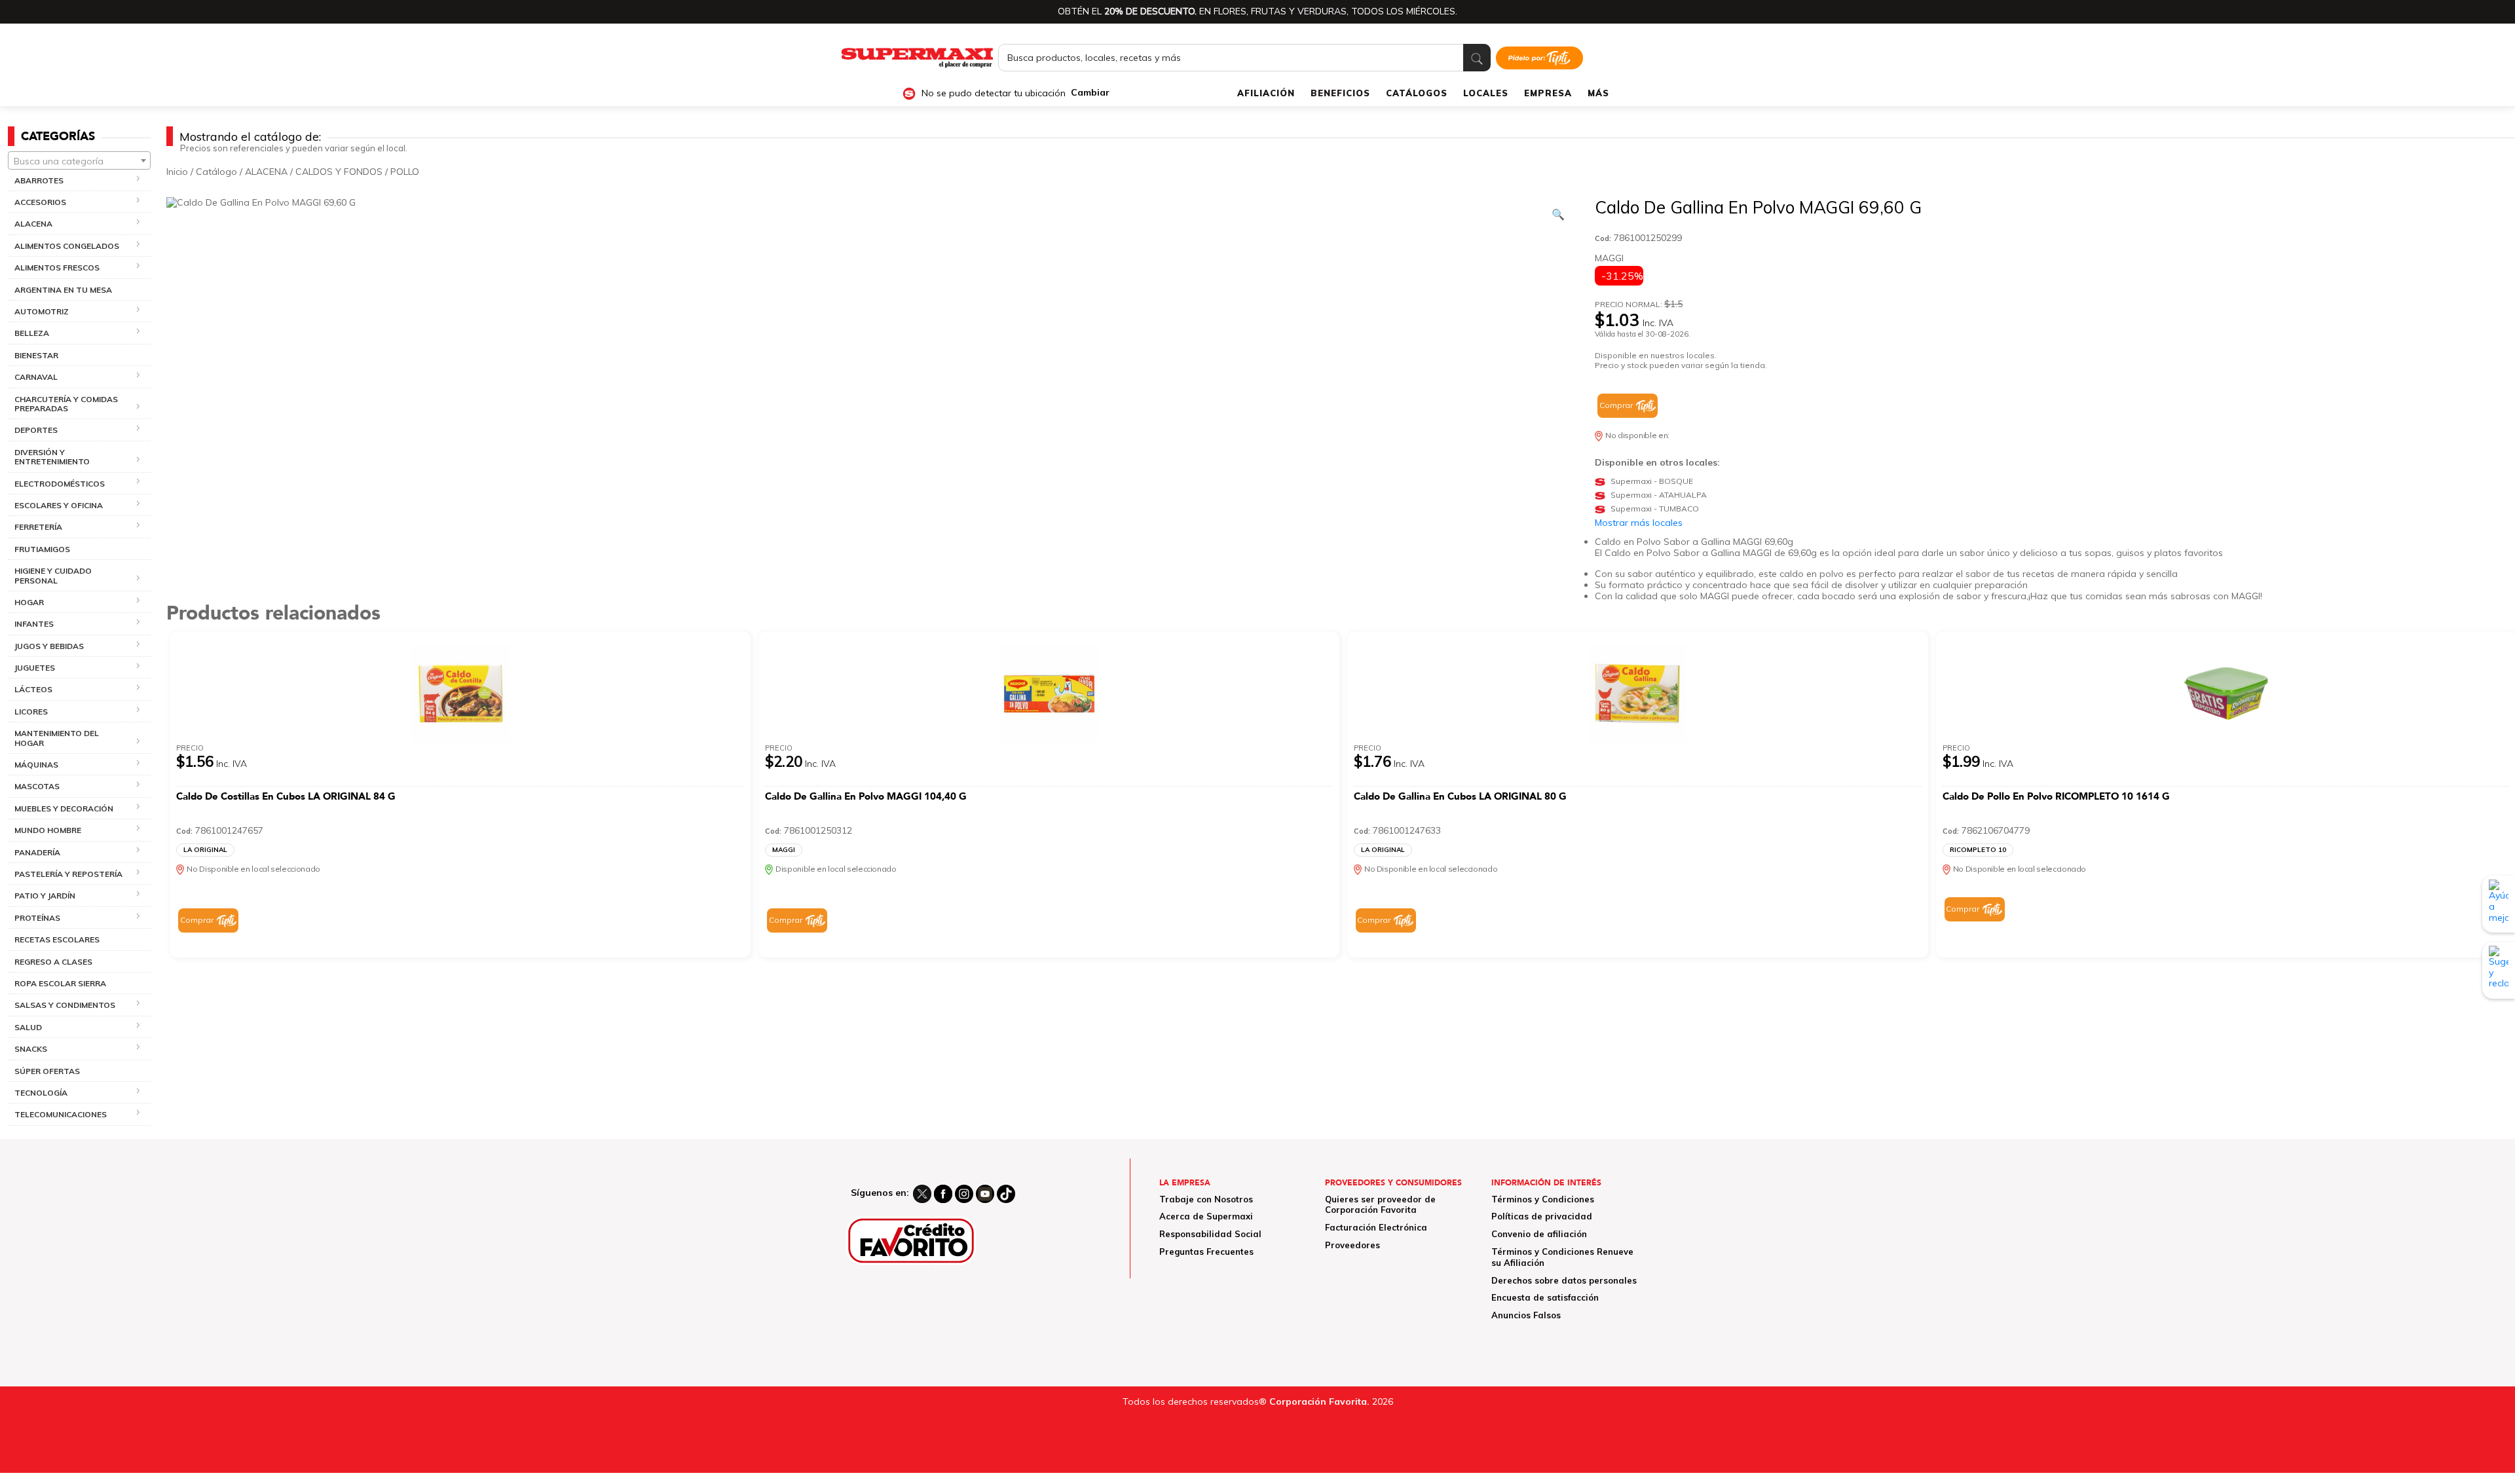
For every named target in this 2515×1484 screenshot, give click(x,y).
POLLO (405, 172)
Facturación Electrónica (1376, 1227)
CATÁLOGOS (1417, 93)
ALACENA (266, 172)
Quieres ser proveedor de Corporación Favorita (1380, 1205)
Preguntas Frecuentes (1206, 1252)
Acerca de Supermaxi (1206, 1216)
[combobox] (79, 160)
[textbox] (79, 161)
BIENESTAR (36, 355)
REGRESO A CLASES (53, 962)
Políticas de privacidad (1542, 1216)
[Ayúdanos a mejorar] (2499, 904)
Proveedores (1352, 1245)
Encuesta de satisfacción (1545, 1297)
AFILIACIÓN (1266, 93)
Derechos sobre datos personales (1564, 1280)
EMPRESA (1548, 93)
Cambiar (1090, 93)
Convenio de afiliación (1539, 1234)
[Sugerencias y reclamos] (2499, 970)
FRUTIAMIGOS (42, 549)
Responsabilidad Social (1210, 1234)
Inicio (177, 172)
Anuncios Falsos (1526, 1315)
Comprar (1616, 405)
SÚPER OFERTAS (47, 1071)
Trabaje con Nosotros (1206, 1199)
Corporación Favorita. (1319, 1401)
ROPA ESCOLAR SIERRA (60, 983)
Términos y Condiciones (1543, 1199)
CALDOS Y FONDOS (339, 172)
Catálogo (216, 172)
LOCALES (1486, 93)
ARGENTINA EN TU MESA (63, 290)
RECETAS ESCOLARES (57, 939)
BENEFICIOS (1340, 93)
